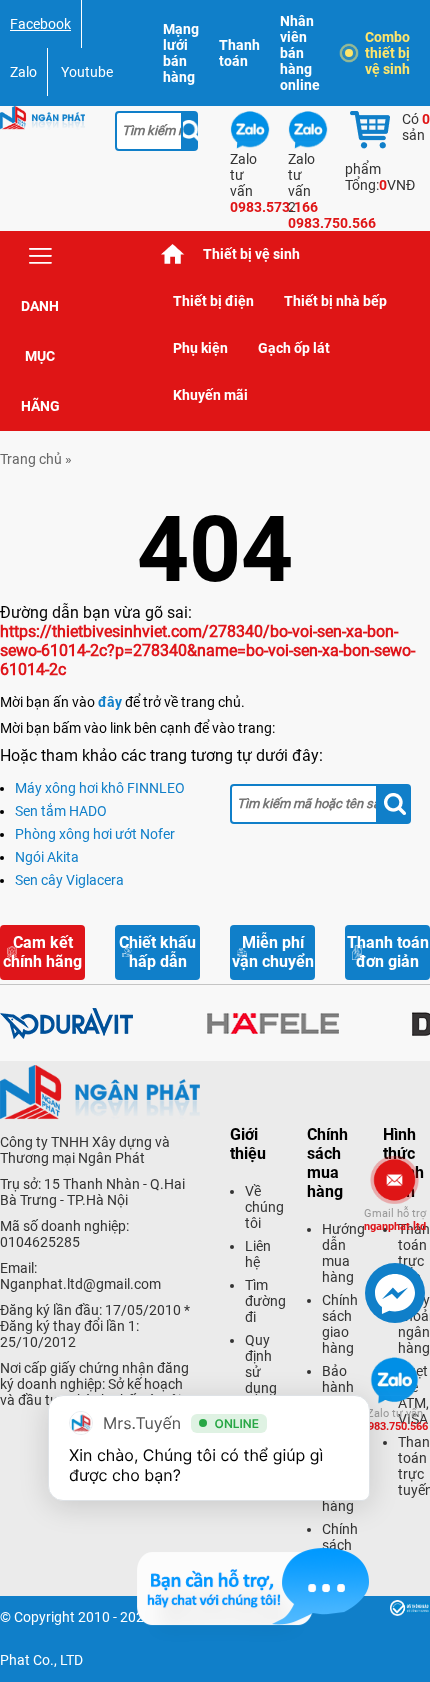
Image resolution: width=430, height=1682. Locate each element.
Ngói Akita (47, 857)
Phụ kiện (200, 348)
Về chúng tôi (264, 1207)
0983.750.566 (395, 1420)
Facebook (40, 24)
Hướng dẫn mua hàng (343, 1253)
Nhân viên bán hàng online (300, 53)
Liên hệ (258, 1254)
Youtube (87, 72)
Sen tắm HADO (61, 811)
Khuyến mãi (210, 395)
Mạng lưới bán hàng (181, 53)
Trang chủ (173, 254)
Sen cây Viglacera (69, 880)
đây (110, 702)
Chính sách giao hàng (340, 1324)
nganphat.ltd (395, 1220)
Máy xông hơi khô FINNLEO (100, 788)
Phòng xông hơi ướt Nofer (95, 834)
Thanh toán (239, 53)
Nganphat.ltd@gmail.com (80, 1284)
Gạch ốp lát (294, 348)
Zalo (23, 72)
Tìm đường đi (265, 1301)
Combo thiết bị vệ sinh (387, 53)
